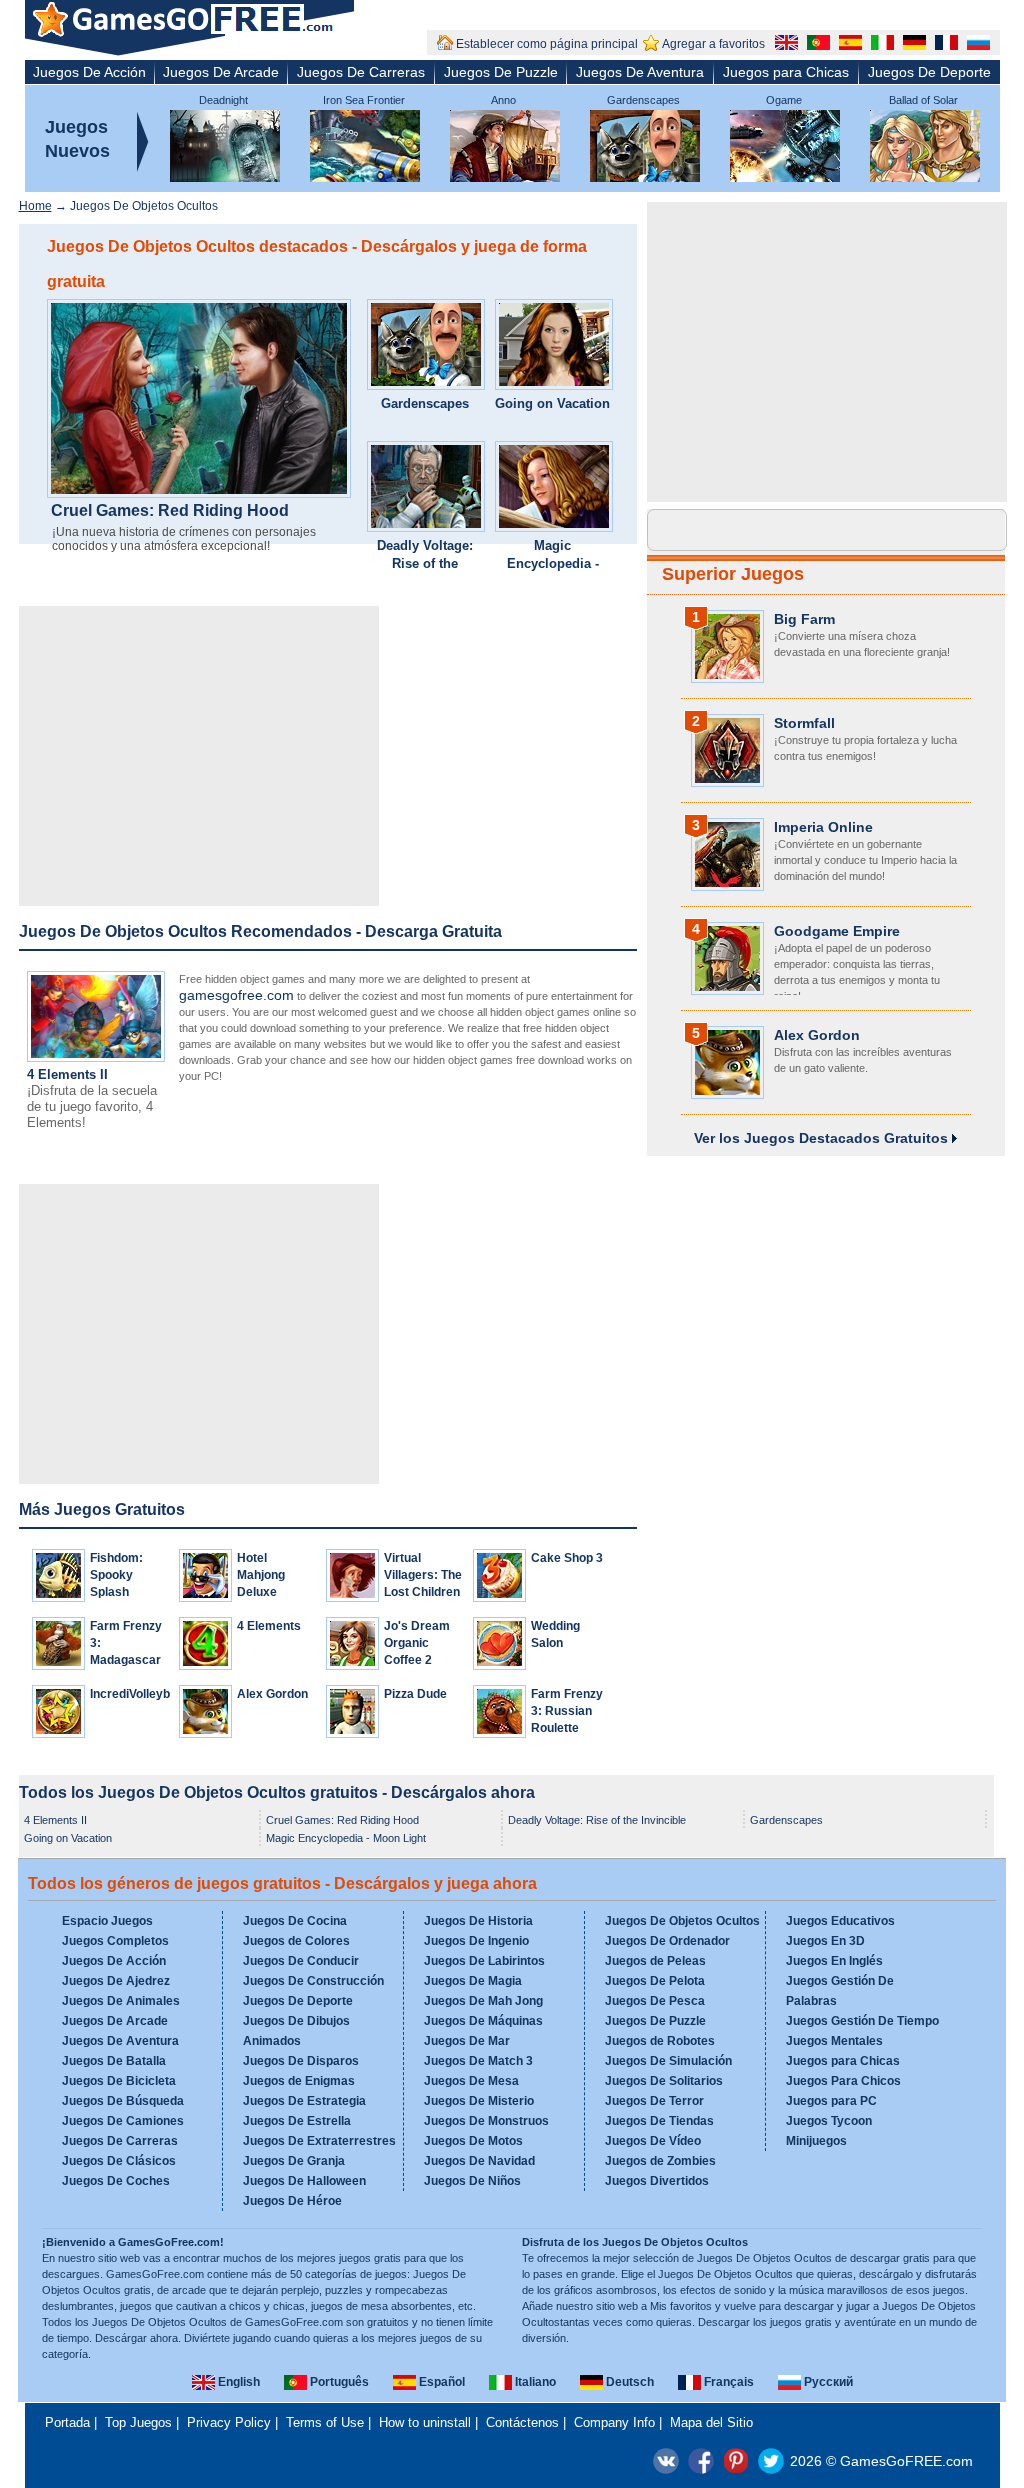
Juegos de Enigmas (299, 2081)
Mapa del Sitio (711, 2422)
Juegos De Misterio (479, 2101)
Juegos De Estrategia (304, 2101)
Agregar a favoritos (713, 44)
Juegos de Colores (296, 1941)
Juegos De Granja (294, 2161)
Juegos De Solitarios (664, 2081)
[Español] (848, 45)
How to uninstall (425, 2422)
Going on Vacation (552, 403)
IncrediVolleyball (136, 1694)
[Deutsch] (912, 45)
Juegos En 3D (825, 1941)
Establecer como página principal (547, 44)
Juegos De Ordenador (667, 1941)
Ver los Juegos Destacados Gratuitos (823, 1138)
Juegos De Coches (116, 2181)
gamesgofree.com (236, 995)
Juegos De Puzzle (501, 72)
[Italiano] (880, 45)
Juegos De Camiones (123, 2121)
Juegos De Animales (121, 2001)
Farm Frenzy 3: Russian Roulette (567, 1711)
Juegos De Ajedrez (116, 1981)
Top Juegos (138, 2422)
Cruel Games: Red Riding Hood (170, 511)
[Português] (816, 45)
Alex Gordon (272, 1694)
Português (338, 2382)
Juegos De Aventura (640, 72)
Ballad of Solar (923, 100)
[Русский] (976, 45)
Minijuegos (816, 2141)
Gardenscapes (643, 100)
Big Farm (804, 619)
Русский (827, 2382)
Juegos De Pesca (655, 2001)
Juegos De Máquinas (483, 2021)
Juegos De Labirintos (484, 1961)
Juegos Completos (115, 1941)
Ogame (784, 100)
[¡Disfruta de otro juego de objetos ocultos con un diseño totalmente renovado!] (426, 347)
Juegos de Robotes (660, 2041)
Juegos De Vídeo (653, 2141)
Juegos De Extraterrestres (319, 2141)
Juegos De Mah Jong (483, 2001)
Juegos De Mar (467, 2041)
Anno (503, 100)
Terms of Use (325, 2422)
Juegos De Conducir (301, 1961)
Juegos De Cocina (295, 1921)
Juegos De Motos (473, 2141)
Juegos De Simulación (668, 2061)
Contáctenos (522, 2422)
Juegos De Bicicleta (119, 2081)
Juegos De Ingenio (476, 1941)
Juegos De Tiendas (659, 2121)
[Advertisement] (199, 756)
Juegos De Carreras (361, 72)
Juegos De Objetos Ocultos (682, 1921)
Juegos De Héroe (292, 2201)
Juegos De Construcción (313, 1981)
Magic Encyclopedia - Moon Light (553, 563)
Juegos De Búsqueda (123, 2101)
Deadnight (223, 100)
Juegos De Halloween (304, 2181)
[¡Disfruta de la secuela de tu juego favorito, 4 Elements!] (96, 1057)
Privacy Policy (229, 2422)
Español (440, 2382)
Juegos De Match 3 (478, 2061)
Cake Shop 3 (567, 1558)
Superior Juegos (733, 574)
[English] (784, 45)
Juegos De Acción (89, 72)
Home (35, 206)
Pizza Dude (415, 1694)
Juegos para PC (831, 2101)
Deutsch (628, 2382)
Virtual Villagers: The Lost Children (423, 1575)
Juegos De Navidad (479, 2161)
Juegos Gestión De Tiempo (862, 2021)
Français (727, 2382)
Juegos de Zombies (660, 2161)
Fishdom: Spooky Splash (116, 1575)
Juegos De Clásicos (119, 2161)
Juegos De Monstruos (486, 2121)
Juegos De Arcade (221, 72)
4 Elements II (67, 1074)
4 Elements (269, 1626)
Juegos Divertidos (657, 2181)
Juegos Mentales (834, 2041)
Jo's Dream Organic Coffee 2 (417, 1643)
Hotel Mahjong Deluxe (261, 1575)
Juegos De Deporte (929, 72)
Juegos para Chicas (786, 72)
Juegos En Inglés (834, 1961)
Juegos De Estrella (297, 2121)
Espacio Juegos (107, 1921)
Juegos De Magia (473, 1981)
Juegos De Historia (478, 1921)
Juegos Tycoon (829, 2121)
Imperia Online (823, 827)
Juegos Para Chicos (843, 2081)
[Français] (944, 45)
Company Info (614, 2422)
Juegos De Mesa (471, 2081)
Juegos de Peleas (655, 1961)
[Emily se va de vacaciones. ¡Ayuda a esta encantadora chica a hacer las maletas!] (554, 347)
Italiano (534, 2382)
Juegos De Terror (654, 2101)
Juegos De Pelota (655, 1981)
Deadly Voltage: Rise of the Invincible (425, 563)
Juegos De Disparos (301, 2061)
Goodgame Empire (837, 931)
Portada (67, 2422)
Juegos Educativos (840, 1921)
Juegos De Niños (472, 2181)
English (237, 2382)
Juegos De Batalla (114, 2061)
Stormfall (804, 723)
